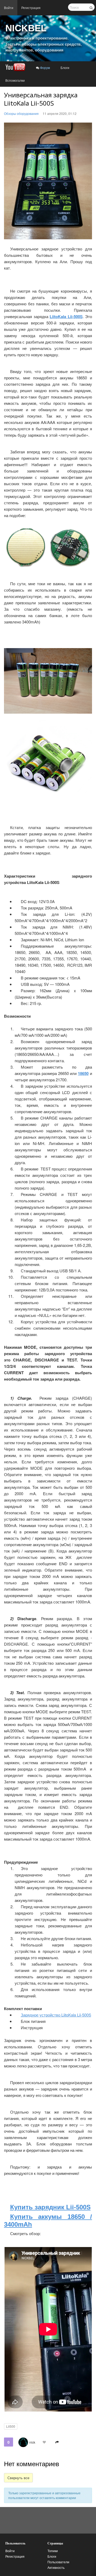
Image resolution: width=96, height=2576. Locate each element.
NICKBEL (26, 28)
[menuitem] (9, 8)
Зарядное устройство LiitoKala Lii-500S (56, 2015)
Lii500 (11, 2426)
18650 (83, 1073)
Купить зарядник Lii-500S (50, 2207)
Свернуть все (18, 2478)
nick (32, 2442)
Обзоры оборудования (21, 113)
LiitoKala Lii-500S (66, 316)
